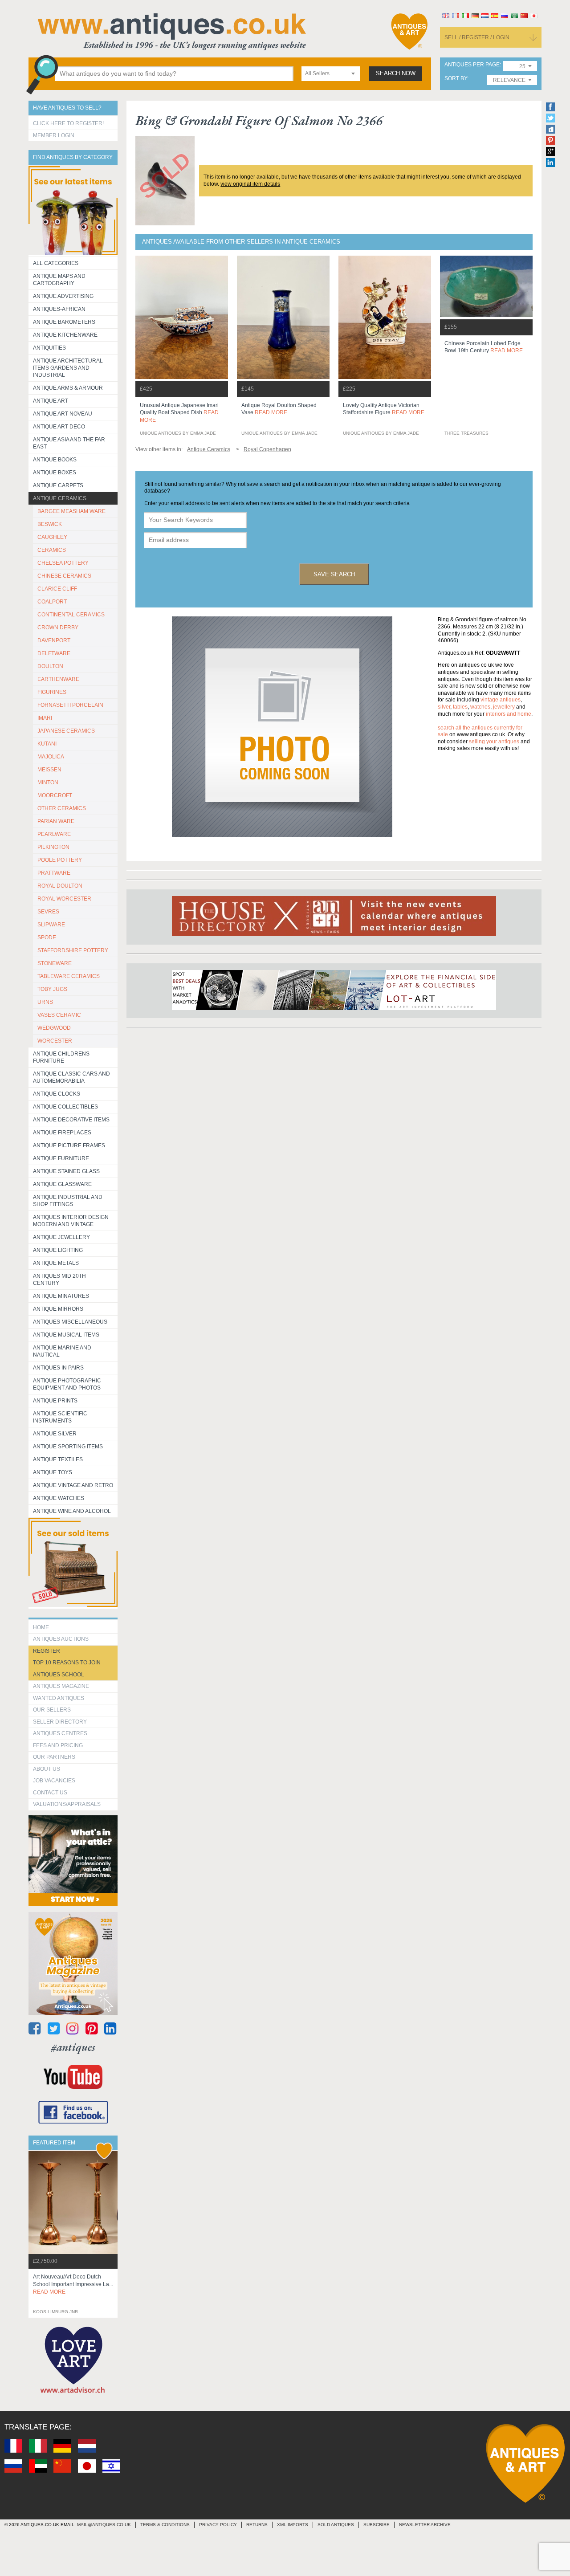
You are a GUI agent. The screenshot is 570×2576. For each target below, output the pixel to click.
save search (334, 574)
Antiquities (49, 348)
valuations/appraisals (67, 1804)
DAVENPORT (54, 640)
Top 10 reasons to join (67, 1663)
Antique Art (51, 401)
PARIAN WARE (56, 821)
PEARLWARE (54, 834)
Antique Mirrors (58, 1309)
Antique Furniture (61, 1158)
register (47, 1651)
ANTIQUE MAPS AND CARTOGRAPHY (59, 280)
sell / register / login (477, 37)
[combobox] (331, 74)
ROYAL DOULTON (60, 886)
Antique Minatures (61, 1296)
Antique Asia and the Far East (69, 443)
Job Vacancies (54, 1781)
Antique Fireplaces (62, 1133)
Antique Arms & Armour (68, 388)
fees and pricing (58, 1745)
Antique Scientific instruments (60, 1417)
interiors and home (509, 714)
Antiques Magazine (61, 1686)
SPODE (47, 937)
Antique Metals (56, 1263)
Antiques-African (59, 309)
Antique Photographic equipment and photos (67, 1384)
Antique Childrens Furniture (61, 1057)
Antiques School (59, 1675)
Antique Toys (53, 1472)
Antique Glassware (62, 1184)
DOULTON (50, 666)
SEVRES (48, 912)
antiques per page (472, 65)
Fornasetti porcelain (70, 705)
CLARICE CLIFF (57, 589)
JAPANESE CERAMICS (66, 731)
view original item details (250, 184)
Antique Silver (55, 1434)
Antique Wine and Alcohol (72, 1511)
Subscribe (377, 2525)
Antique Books (55, 460)
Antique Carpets (58, 485)
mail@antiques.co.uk (104, 2525)
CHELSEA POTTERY (63, 563)
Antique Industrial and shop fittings (68, 1201)
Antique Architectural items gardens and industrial (68, 368)
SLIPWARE (51, 925)
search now (396, 73)
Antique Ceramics (60, 498)
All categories (56, 263)
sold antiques (336, 2525)
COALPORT (52, 602)
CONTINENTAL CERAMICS (71, 615)
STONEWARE (55, 963)
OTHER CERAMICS (62, 808)
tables (460, 707)
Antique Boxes (55, 473)
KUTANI (47, 744)
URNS (45, 1002)
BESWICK (50, 524)
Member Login (54, 135)
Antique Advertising (63, 296)
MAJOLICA (51, 757)
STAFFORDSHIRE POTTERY (73, 950)
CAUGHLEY (52, 537)
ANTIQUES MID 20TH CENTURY (59, 1280)
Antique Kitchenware (65, 335)
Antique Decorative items (71, 1120)
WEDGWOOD (54, 1028)
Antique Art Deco (59, 427)
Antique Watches (59, 1498)
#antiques (73, 2047)
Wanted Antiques (59, 1698)
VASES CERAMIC (59, 1015)
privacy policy (218, 2525)
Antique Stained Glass (66, 1171)
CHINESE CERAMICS (64, 576)
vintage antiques (501, 700)
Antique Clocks (57, 1094)
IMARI (45, 718)
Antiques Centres (60, 1733)
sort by (456, 79)
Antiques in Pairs (58, 1368)
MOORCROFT (55, 795)
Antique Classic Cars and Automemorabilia (71, 1077)
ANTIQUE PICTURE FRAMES (69, 1145)
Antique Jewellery (61, 1237)
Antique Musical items (66, 1335)
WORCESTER (55, 1041)
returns (257, 2525)
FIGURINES (52, 692)
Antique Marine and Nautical (62, 1351)
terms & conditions (165, 2525)
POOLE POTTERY (60, 860)
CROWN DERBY (58, 628)
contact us (50, 1793)
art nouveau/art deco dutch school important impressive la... (73, 2284)
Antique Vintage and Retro (73, 1485)
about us (47, 1769)
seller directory (60, 1722)
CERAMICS (52, 550)
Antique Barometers (64, 322)
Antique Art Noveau (63, 414)
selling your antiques (494, 742)
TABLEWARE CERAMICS (69, 976)
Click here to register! (68, 123)
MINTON (48, 783)
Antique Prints (55, 1401)
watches (480, 707)
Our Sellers (52, 1710)
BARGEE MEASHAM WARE (71, 511)
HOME (41, 1627)
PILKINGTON (53, 847)
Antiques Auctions (61, 1639)
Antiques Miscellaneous (70, 1322)
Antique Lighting (58, 1250)
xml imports (293, 2525)
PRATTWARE (54, 873)
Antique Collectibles (65, 1107)
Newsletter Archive (425, 2525)
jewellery (504, 707)
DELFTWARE (54, 653)
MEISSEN (49, 770)
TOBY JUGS (52, 989)
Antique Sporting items (68, 1447)
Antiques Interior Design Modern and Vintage (71, 1221)
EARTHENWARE (58, 679)
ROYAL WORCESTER (64, 899)
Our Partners (54, 1757)
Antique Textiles (58, 1459)
